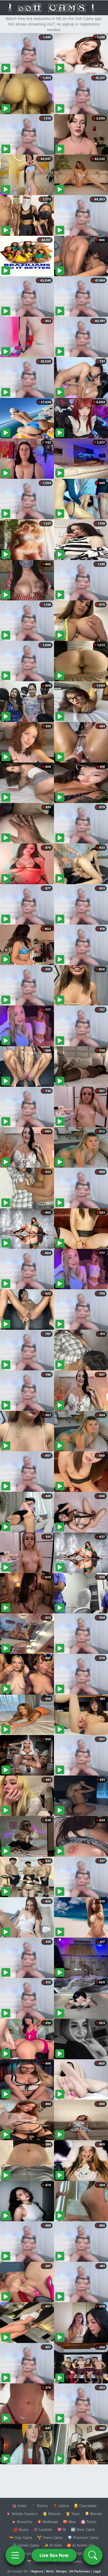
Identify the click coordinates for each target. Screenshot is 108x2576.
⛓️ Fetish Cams (26, 2545)
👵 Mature (52, 2514)
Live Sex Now (54, 2555)
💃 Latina (61, 2506)
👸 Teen (73, 2514)
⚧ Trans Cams (50, 2537)
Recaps (61, 2571)
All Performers (80, 2571)
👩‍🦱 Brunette (22, 2522)
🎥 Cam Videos (83, 2553)
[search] (93, 2555)
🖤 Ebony (40, 2506)
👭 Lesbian (43, 2529)
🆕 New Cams (83, 2529)
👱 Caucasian (85, 2506)
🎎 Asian (19, 2506)
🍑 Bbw (69, 2522)
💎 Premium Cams (83, 2537)
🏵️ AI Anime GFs (81, 2545)
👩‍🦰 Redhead (47, 2522)
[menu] (15, 2555)
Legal (97, 2571)
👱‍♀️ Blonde (93, 2514)
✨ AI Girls (53, 2545)
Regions (37, 2571)
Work (50, 2571)
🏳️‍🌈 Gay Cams (21, 2537)
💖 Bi (62, 2529)
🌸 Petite (89, 2522)
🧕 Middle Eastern (22, 2514)
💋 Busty (21, 2529)
